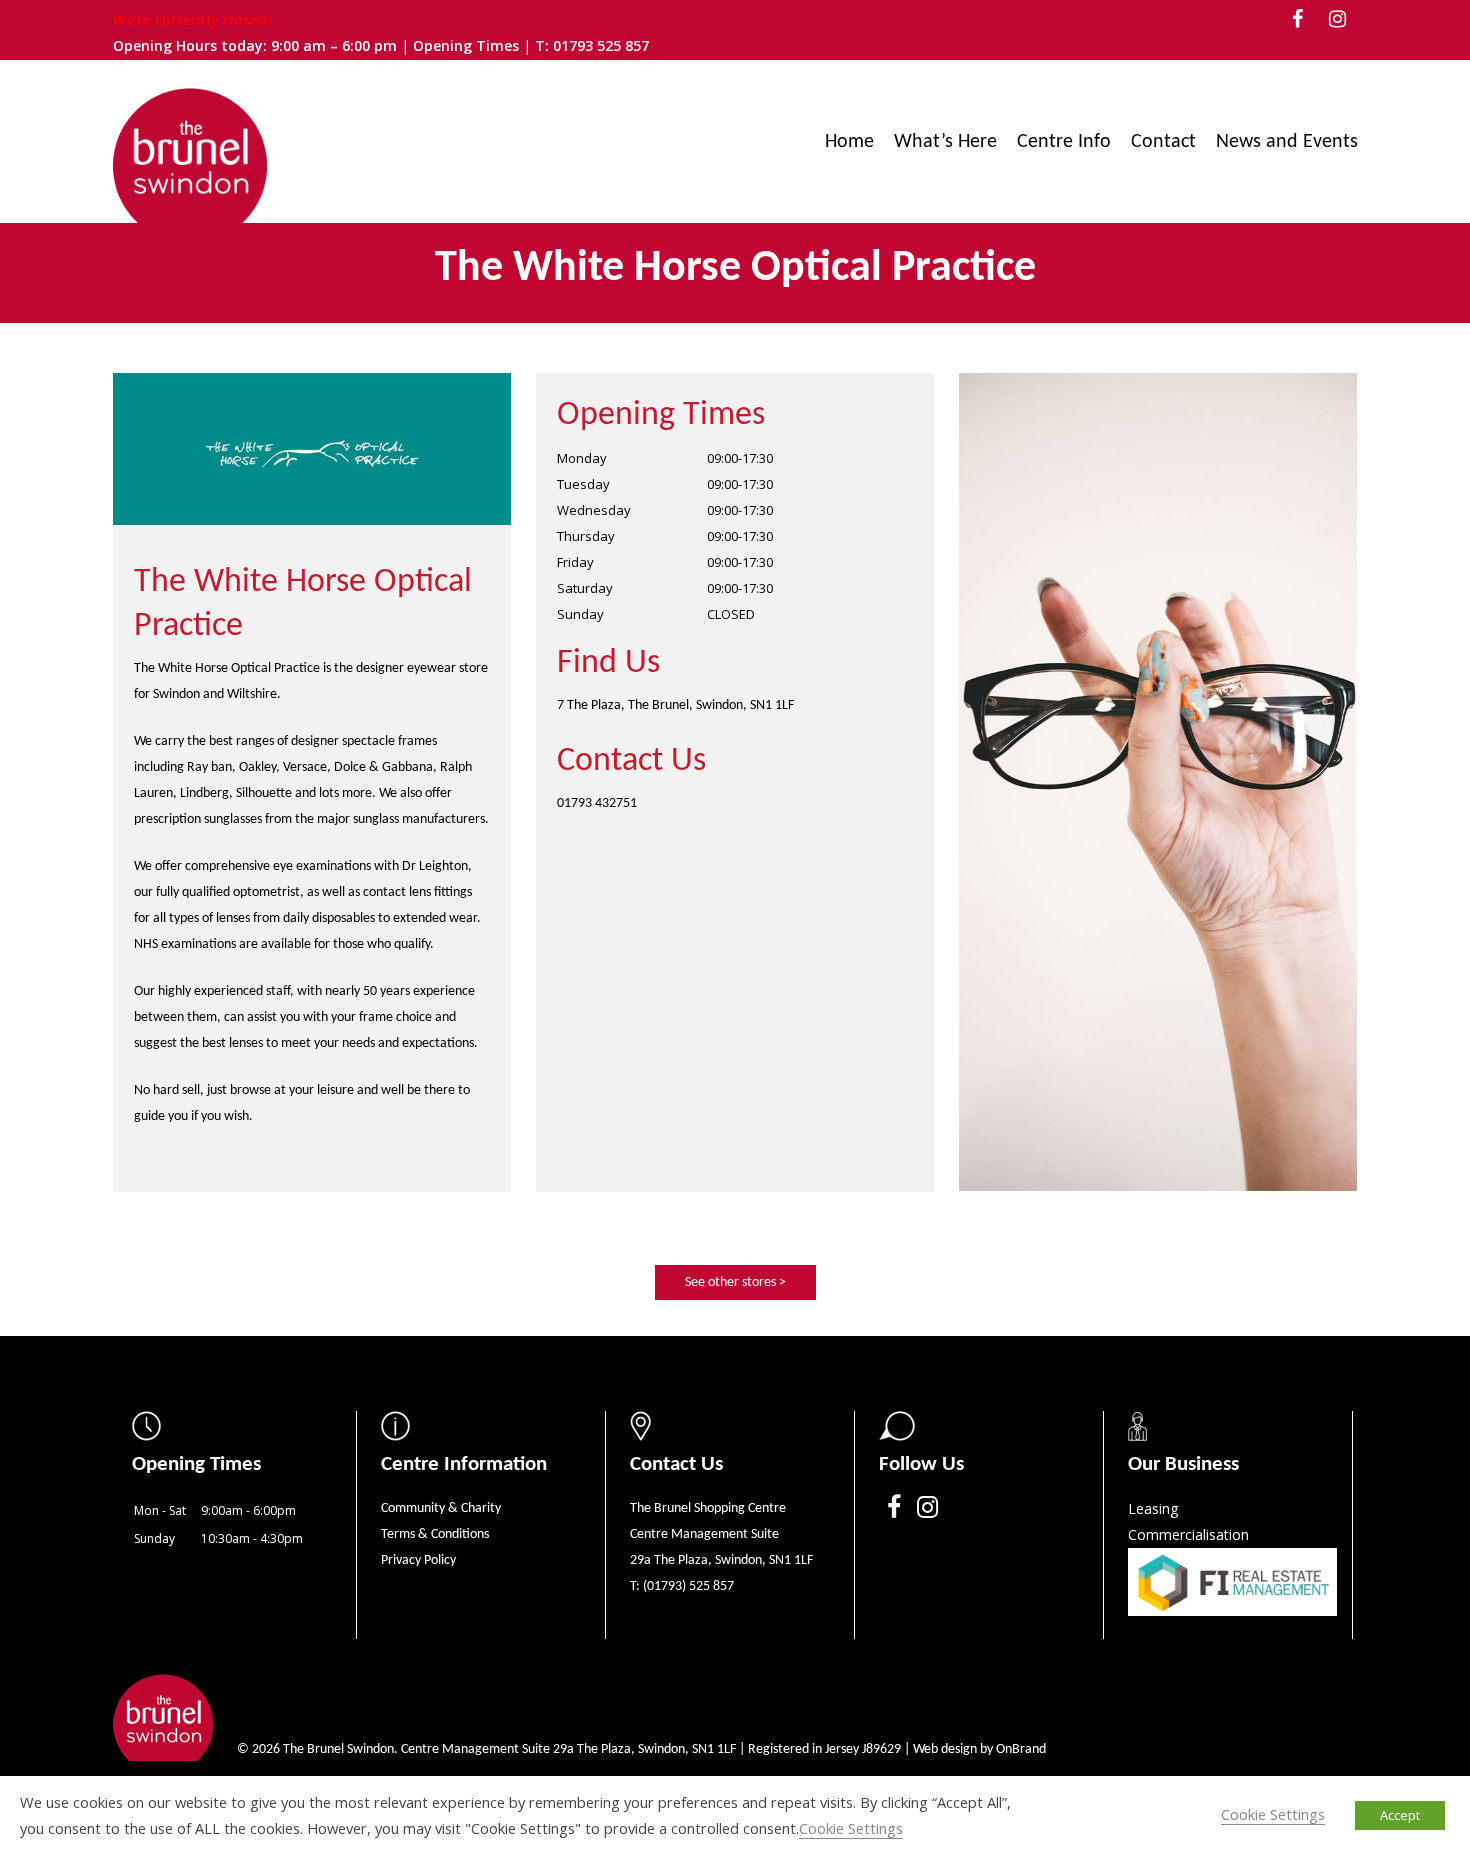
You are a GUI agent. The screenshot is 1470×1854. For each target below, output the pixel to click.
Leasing (1153, 1508)
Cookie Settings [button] (851, 1828)
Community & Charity (441, 1508)
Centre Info (1064, 142)
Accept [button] (1400, 1815)
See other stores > (735, 1282)
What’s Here (945, 142)
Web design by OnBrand (979, 1749)
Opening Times (468, 45)
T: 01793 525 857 (592, 45)
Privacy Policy (418, 1560)
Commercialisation (1188, 1534)
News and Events (1287, 142)
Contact (1163, 142)
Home (849, 142)
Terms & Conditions (435, 1534)
